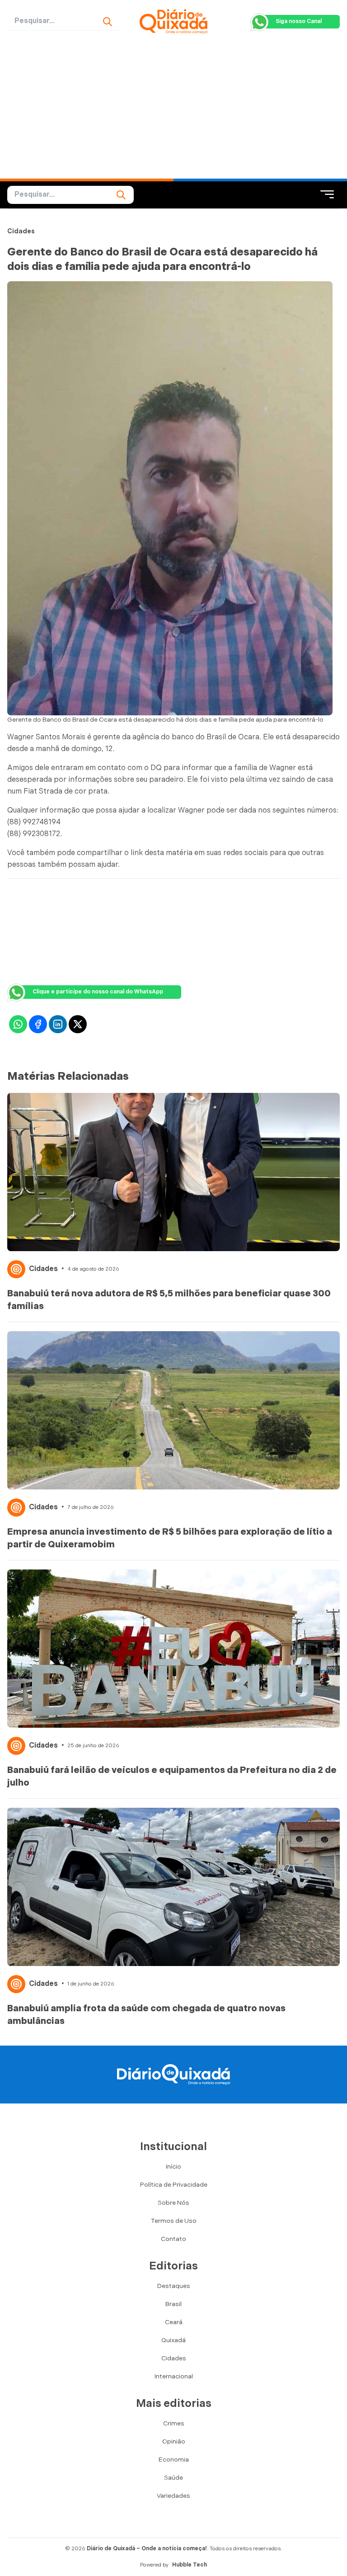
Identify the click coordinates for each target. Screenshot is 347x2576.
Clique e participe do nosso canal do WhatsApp (98, 992)
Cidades (21, 231)
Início (173, 2167)
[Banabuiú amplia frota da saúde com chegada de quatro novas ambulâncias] (173, 1887)
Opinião (174, 2441)
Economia (174, 2460)
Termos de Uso (174, 2221)
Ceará (174, 2322)
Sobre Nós (173, 2203)
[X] (78, 1024)
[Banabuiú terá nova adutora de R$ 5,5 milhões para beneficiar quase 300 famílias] (173, 1172)
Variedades (173, 2496)
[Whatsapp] (18, 1024)
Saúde (173, 2478)
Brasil (173, 2304)
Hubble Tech (190, 2565)
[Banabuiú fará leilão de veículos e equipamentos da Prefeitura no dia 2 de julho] (173, 1649)
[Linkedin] (58, 1024)
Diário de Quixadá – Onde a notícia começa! (147, 2549)
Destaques (174, 2286)
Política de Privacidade (174, 2185)
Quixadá (173, 2340)
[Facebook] (38, 1024)
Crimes (174, 2423)
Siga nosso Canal (299, 21)
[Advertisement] (173, 111)
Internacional (174, 2376)
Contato (173, 2239)
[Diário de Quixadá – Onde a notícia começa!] (173, 21)
